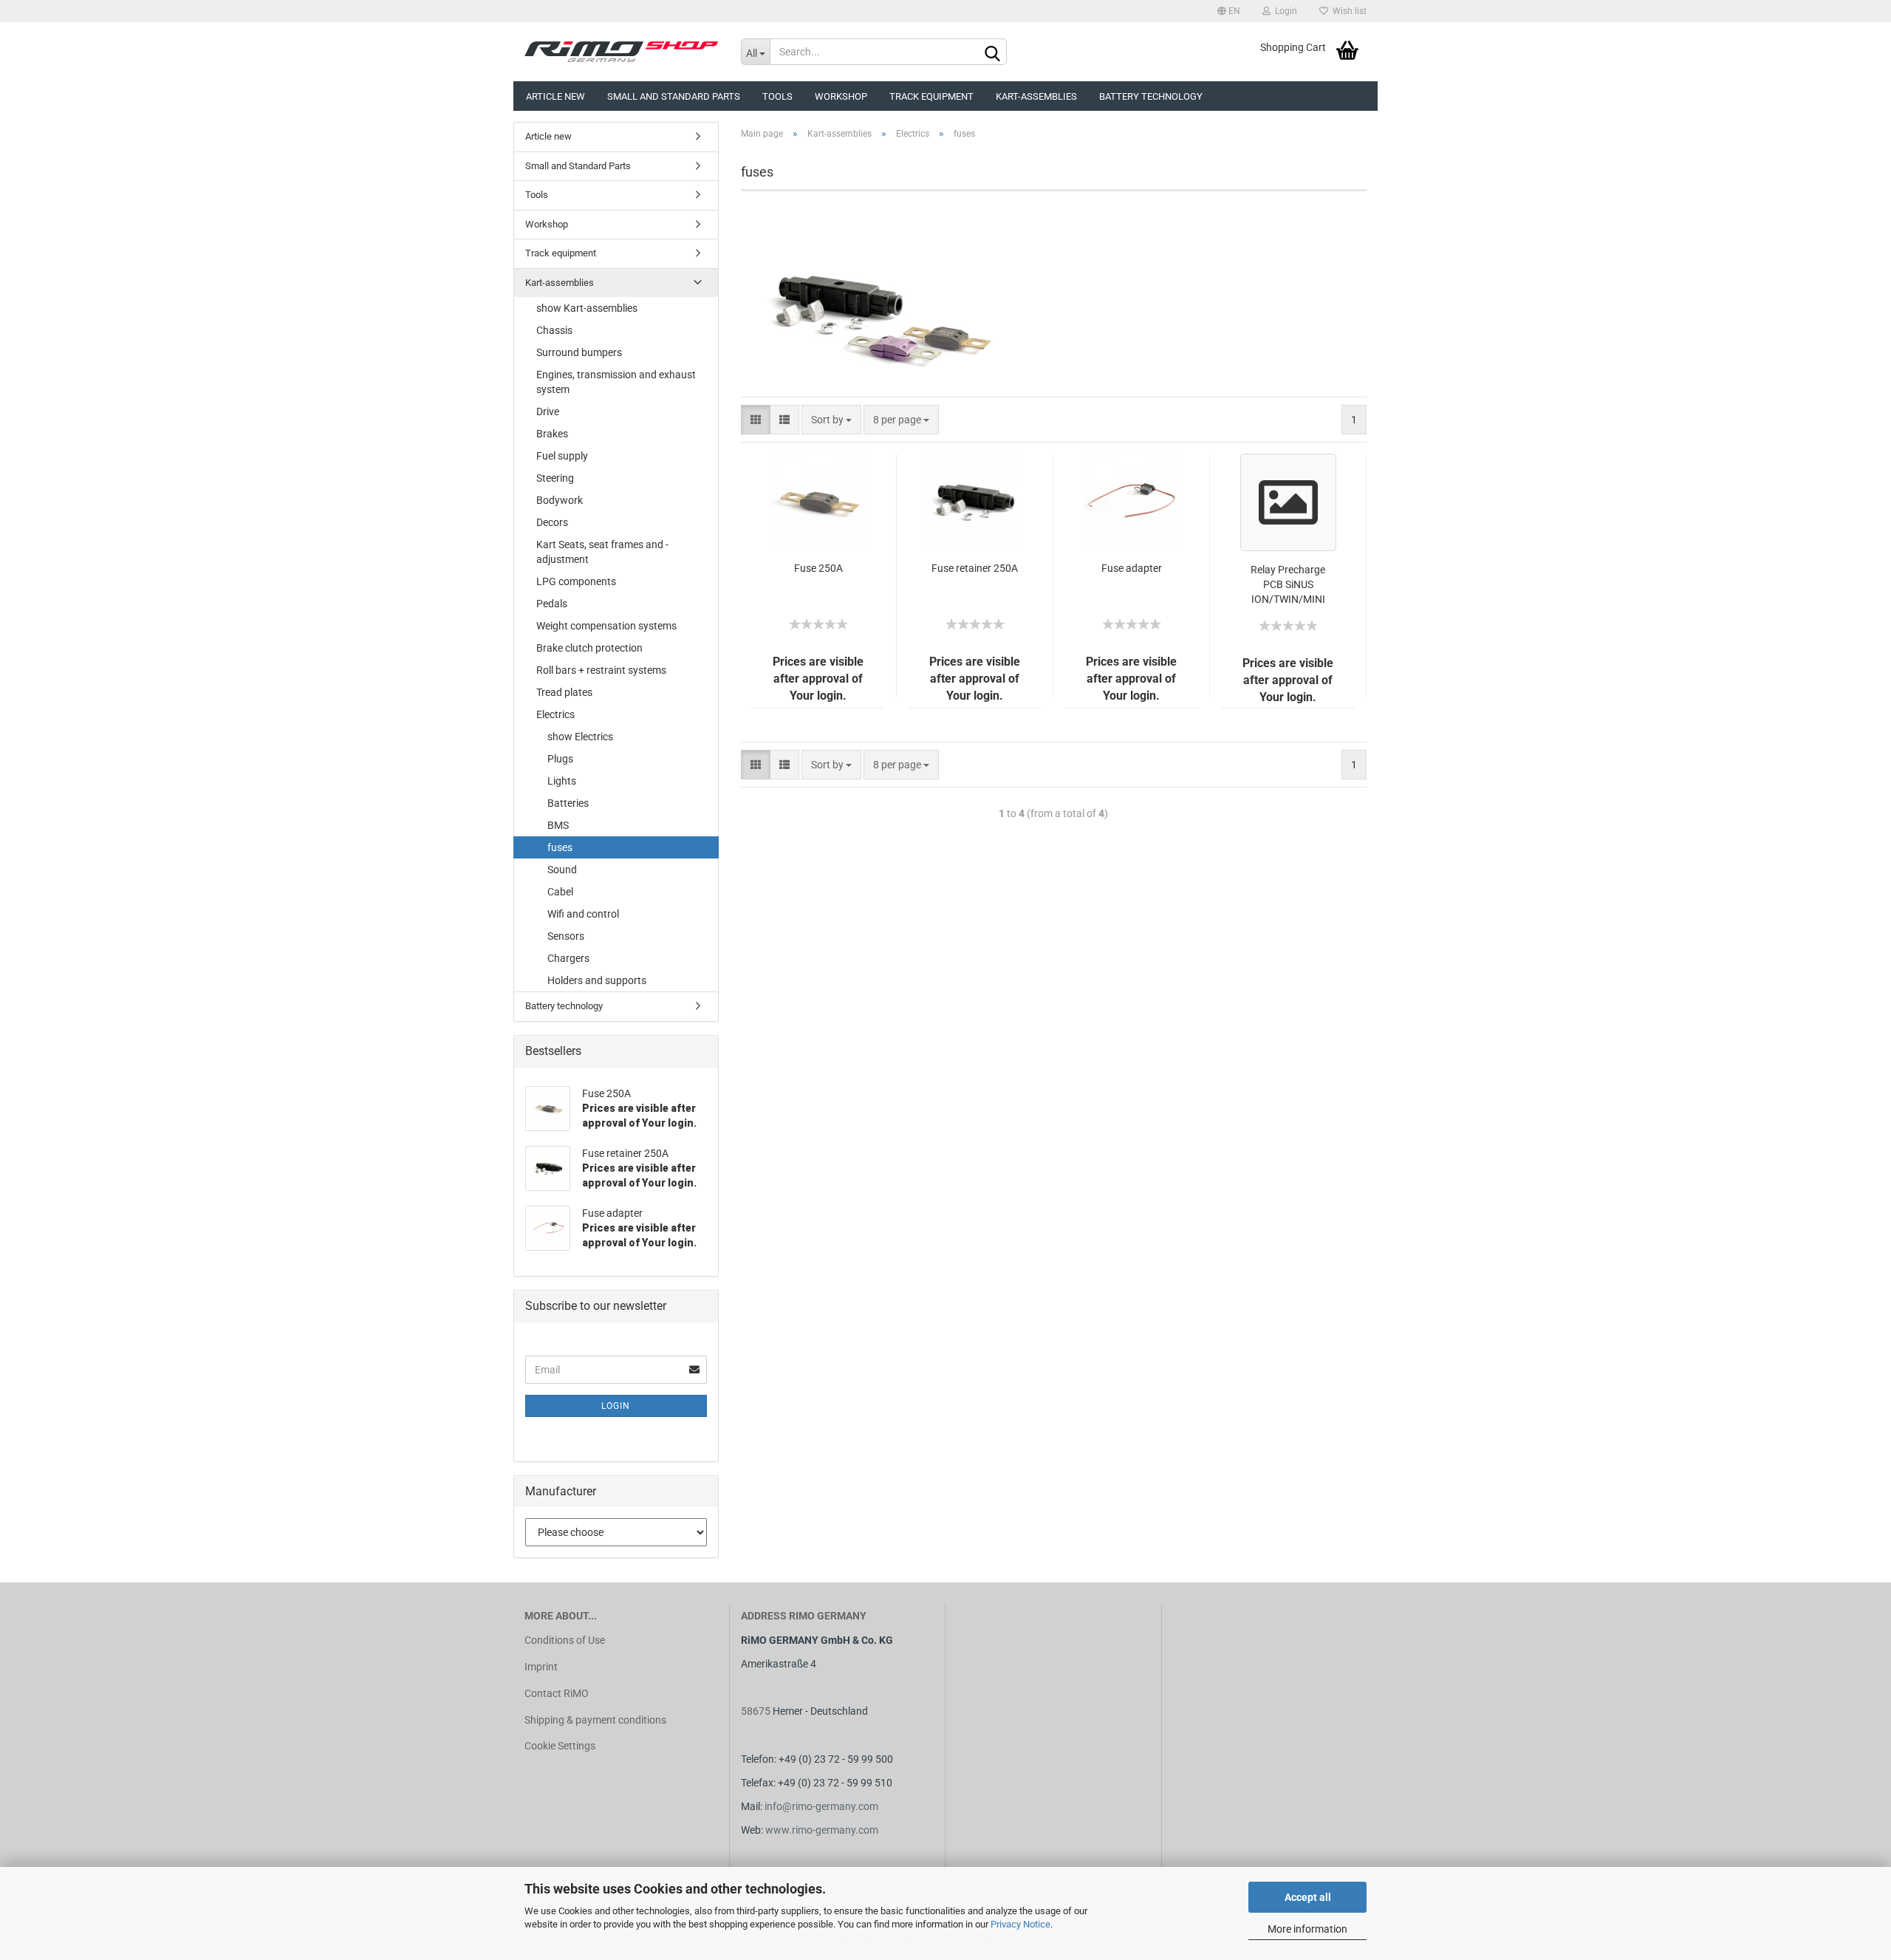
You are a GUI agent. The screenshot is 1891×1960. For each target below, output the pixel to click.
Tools (777, 96)
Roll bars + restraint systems (601, 670)
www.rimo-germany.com (822, 1830)
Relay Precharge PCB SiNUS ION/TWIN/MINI (1288, 584)
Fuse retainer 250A (975, 568)
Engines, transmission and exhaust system (616, 382)
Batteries (568, 803)
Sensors (566, 936)
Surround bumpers (579, 352)
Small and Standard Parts (674, 96)
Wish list (1347, 11)
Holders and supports (597, 980)
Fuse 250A (818, 568)
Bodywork (560, 500)
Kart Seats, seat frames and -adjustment (602, 552)
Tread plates (564, 692)
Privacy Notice (1020, 1924)
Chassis (554, 330)
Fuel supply (562, 456)
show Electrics (580, 737)
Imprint (541, 1667)
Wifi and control (583, 914)
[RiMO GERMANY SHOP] (622, 52)
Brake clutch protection (589, 648)
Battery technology (1151, 96)
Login (1284, 11)
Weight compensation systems (606, 626)
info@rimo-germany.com (821, 1806)
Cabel (560, 892)
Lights (562, 781)
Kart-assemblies (1036, 96)
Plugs (560, 759)
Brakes (552, 434)
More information (1307, 1929)
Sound (562, 870)
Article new (555, 96)
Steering (555, 478)
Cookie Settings (560, 1746)
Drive (548, 412)
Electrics (555, 714)
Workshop (841, 96)
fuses (560, 847)
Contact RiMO (557, 1693)
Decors (552, 522)
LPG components (576, 581)
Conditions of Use (565, 1640)
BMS (558, 825)
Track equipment (931, 96)
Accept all (1308, 1897)
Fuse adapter (1132, 568)
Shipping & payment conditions (595, 1720)
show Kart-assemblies (587, 308)
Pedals (552, 604)
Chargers (568, 958)
